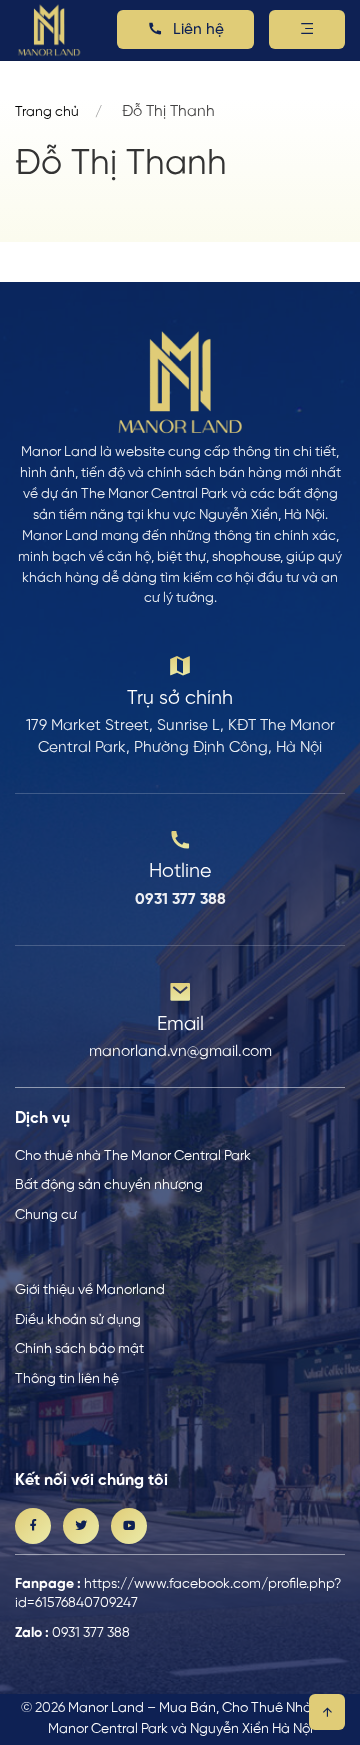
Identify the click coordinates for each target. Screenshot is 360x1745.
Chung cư (46, 1215)
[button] (307, 29)
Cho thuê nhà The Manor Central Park (133, 1156)
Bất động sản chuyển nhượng (109, 1185)
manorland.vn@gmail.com (180, 1052)
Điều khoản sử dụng (78, 1320)
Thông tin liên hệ (67, 1379)
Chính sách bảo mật (79, 1349)
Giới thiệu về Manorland (90, 1290)
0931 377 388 (91, 1633)
